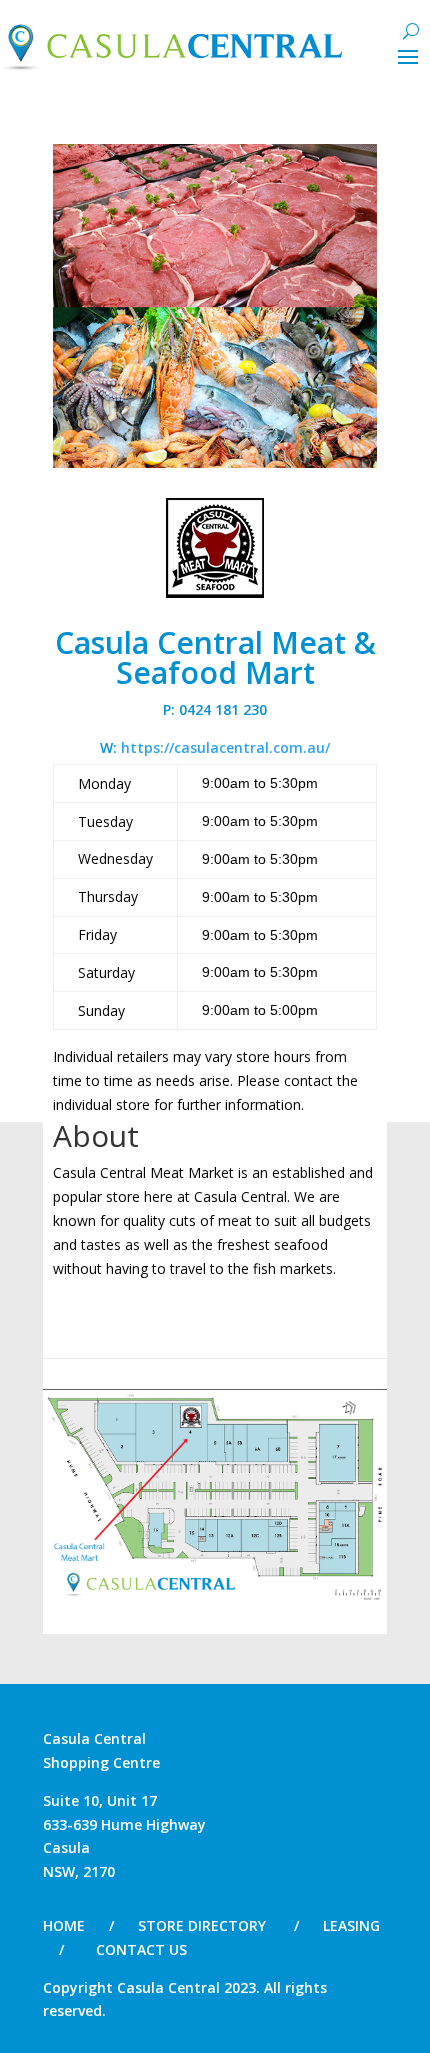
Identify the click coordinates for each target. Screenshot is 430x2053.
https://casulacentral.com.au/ (225, 747)
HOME (64, 1925)
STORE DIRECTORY (202, 1925)
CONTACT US (141, 1949)
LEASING (351, 1925)
